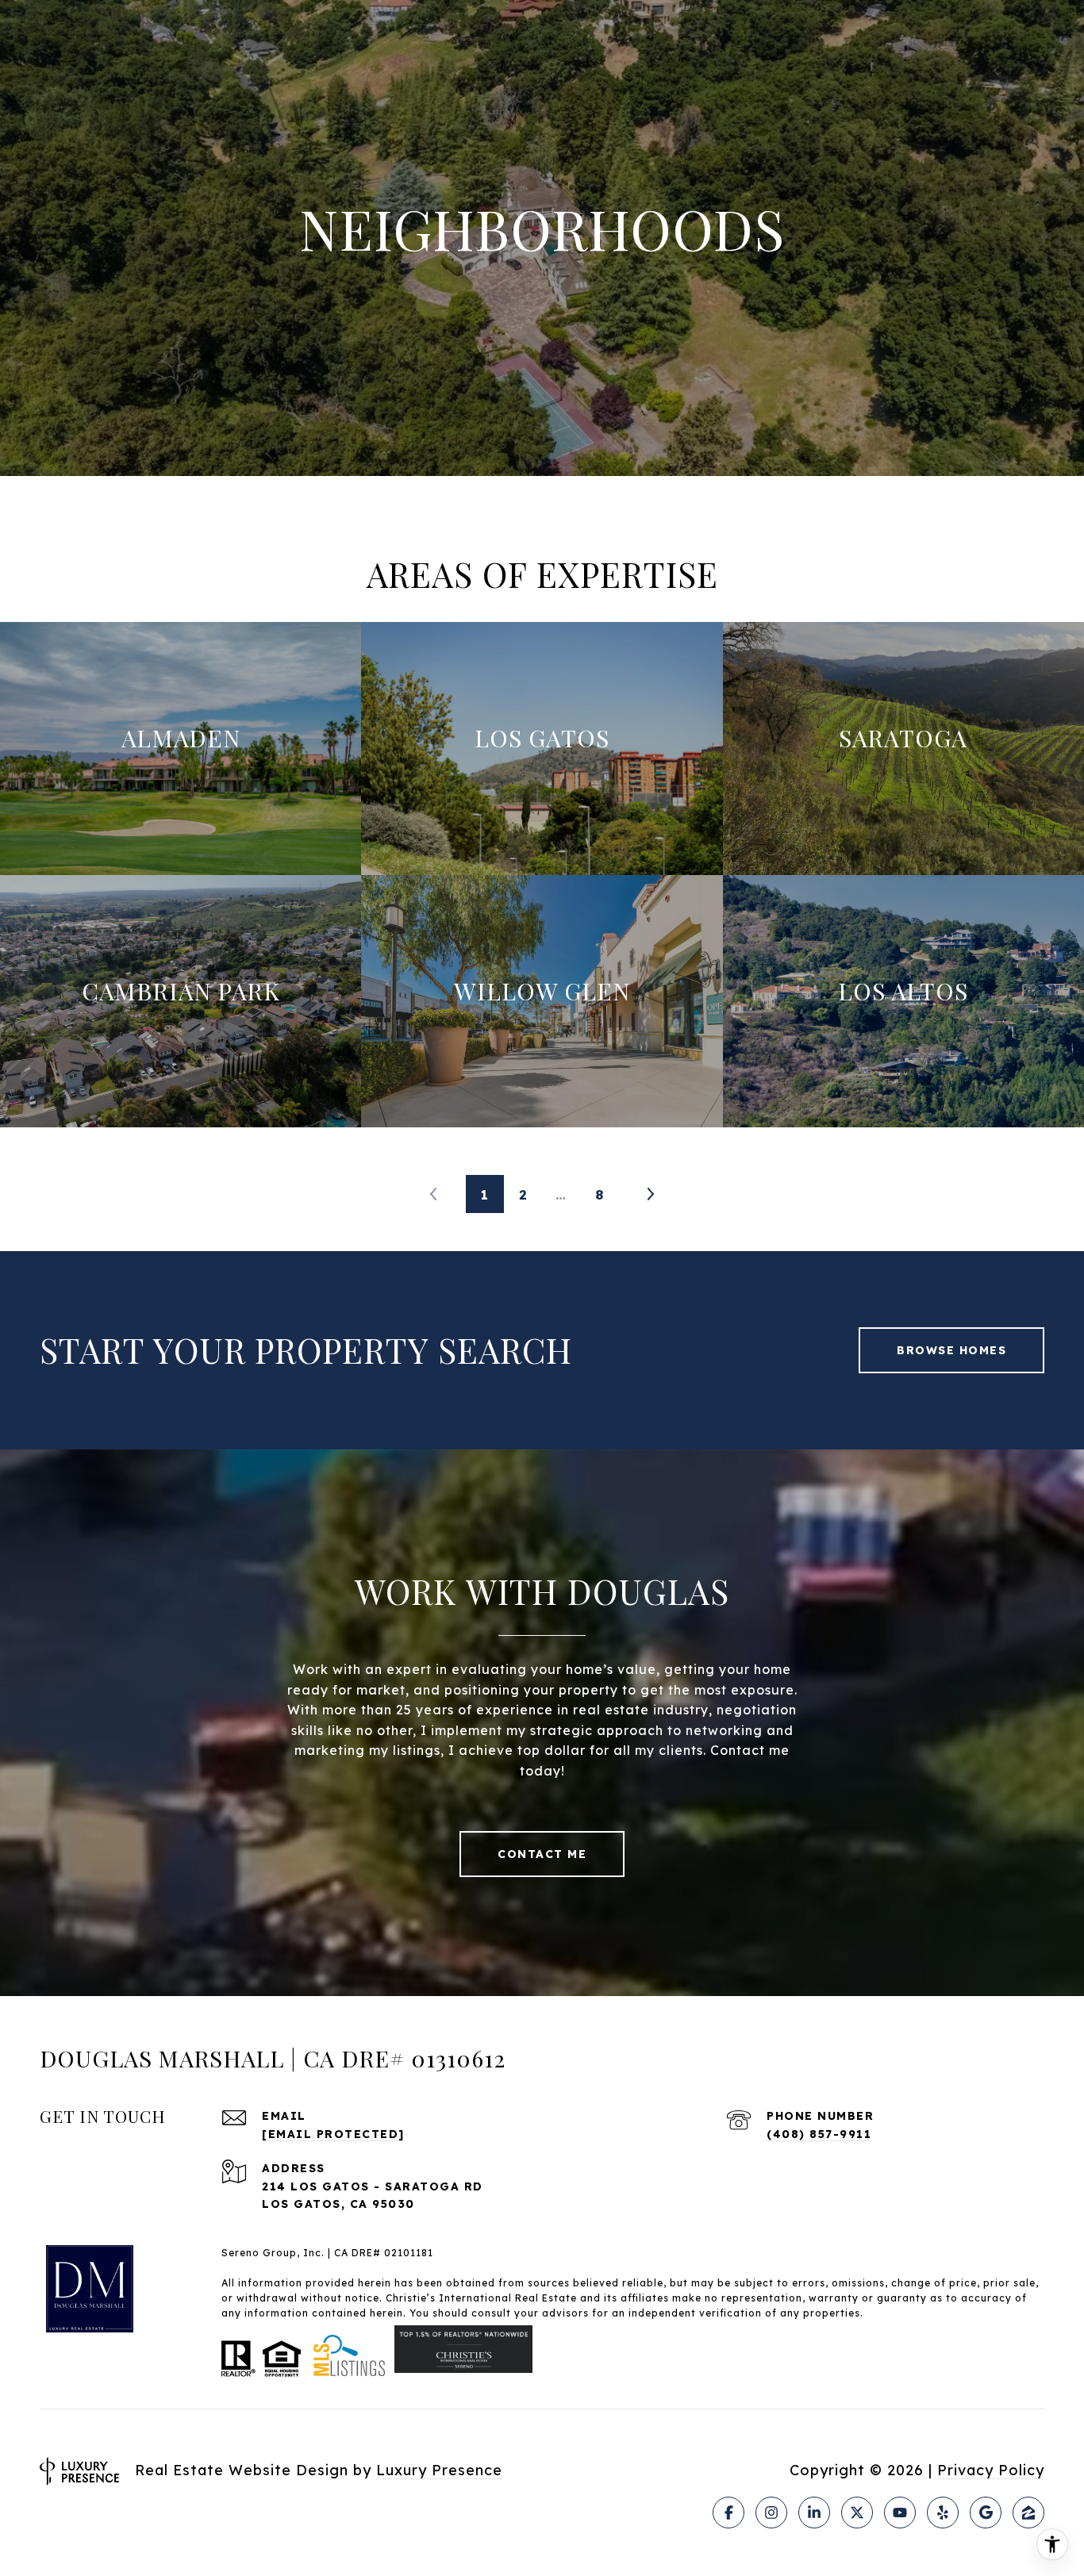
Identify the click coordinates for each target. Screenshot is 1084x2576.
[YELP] (943, 2513)
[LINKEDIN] (814, 2513)
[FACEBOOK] (728, 2513)
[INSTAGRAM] (771, 2513)
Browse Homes (951, 1350)
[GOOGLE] (986, 2513)
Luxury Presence (439, 2470)
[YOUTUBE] (900, 2513)
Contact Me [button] (542, 1854)
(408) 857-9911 (819, 2134)
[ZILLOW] (1028, 2513)
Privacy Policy (991, 2470)
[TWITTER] (857, 2513)
